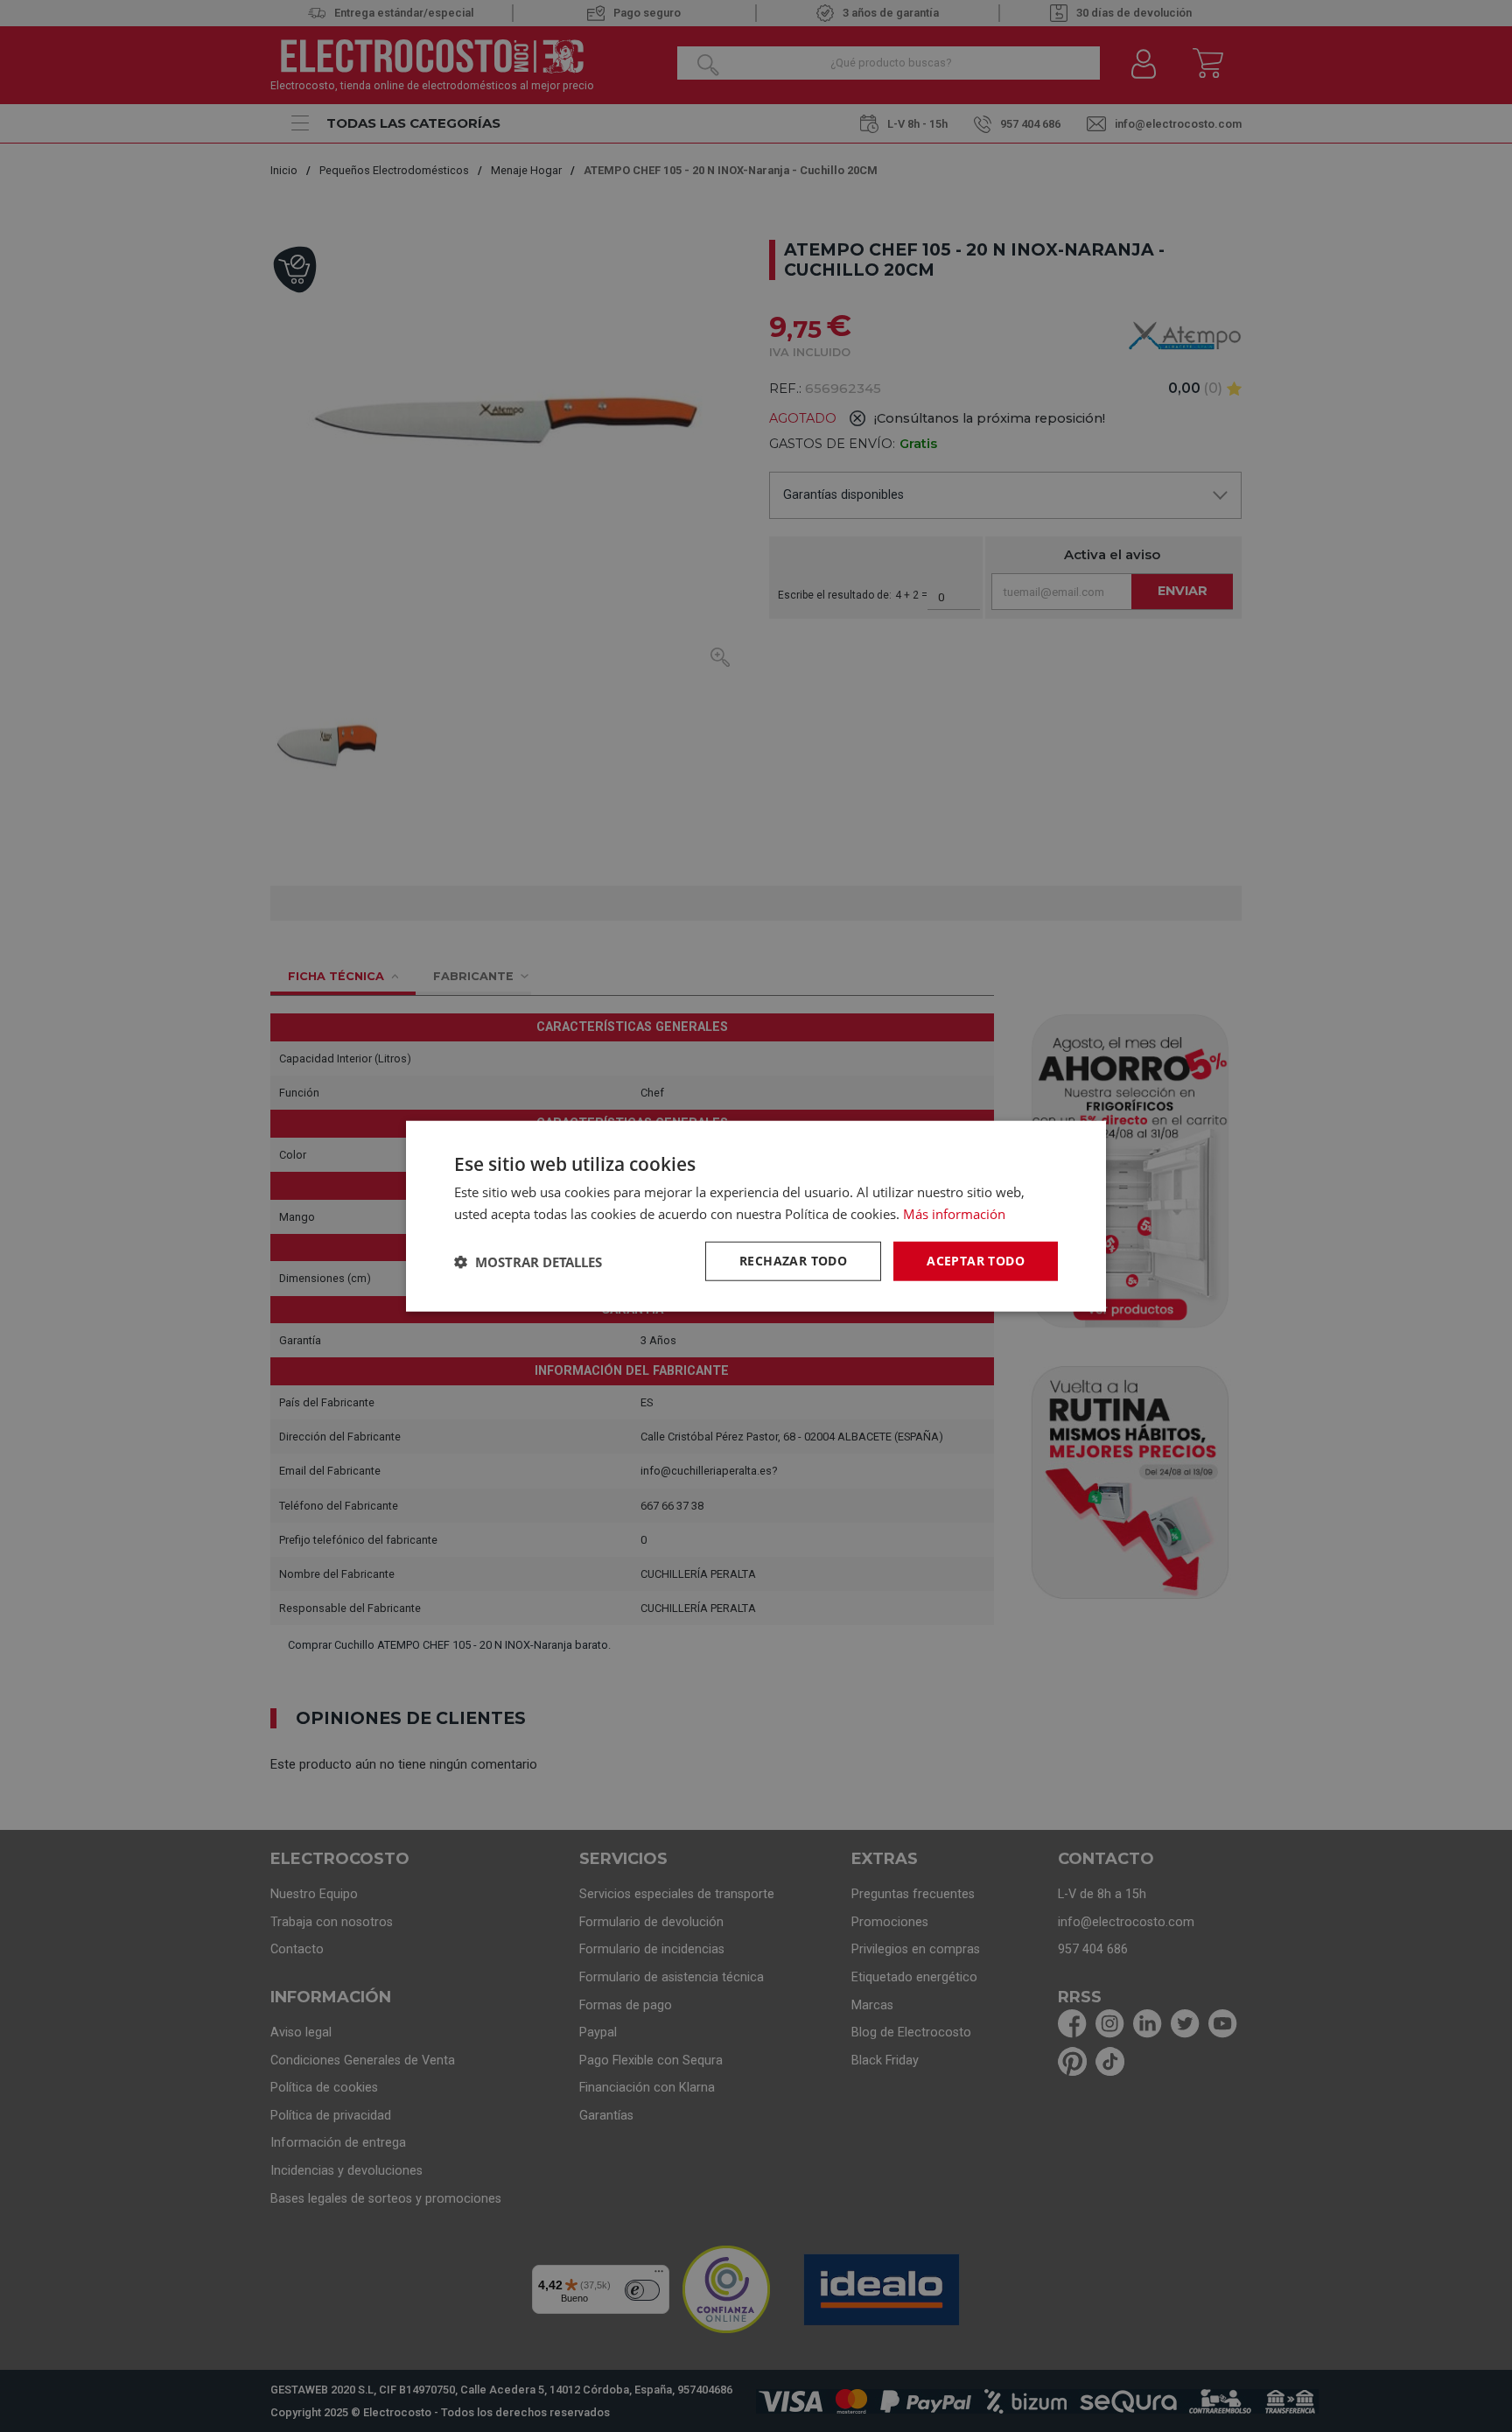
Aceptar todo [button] (976, 1261)
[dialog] (756, 1216)
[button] (528, 1261)
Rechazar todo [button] (793, 1261)
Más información (954, 1213)
